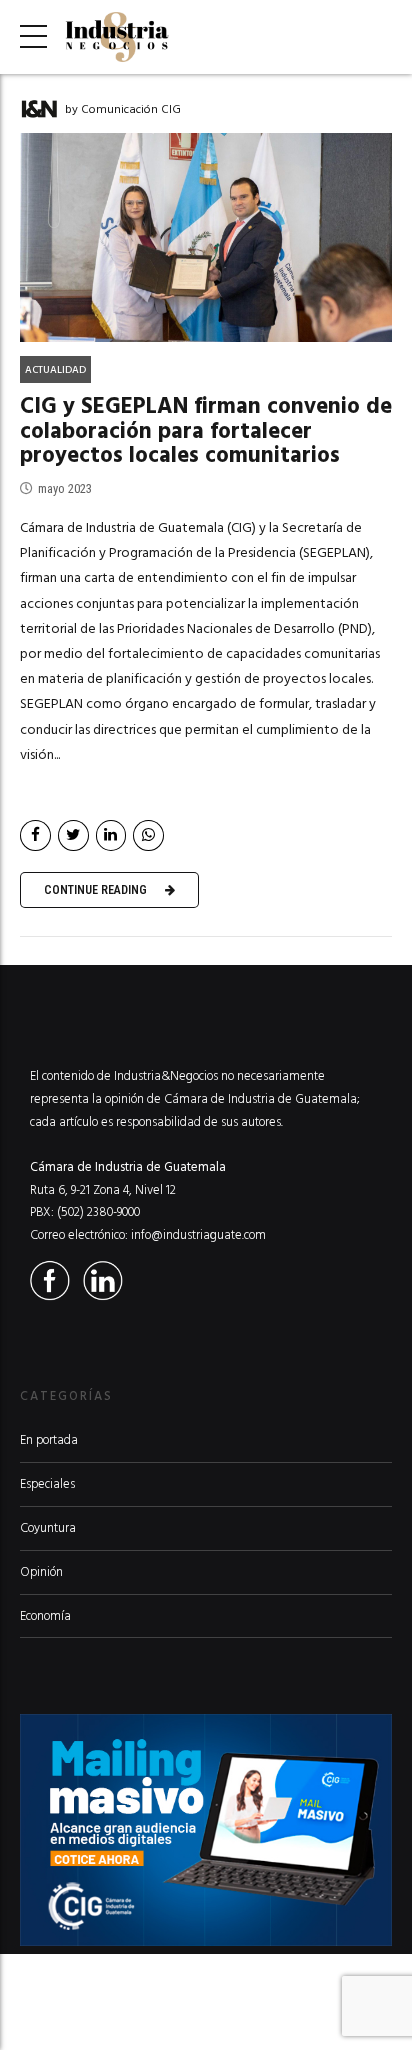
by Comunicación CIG (123, 109)
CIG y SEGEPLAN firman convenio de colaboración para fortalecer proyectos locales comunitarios (206, 431)
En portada (49, 1440)
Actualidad (55, 370)
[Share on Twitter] (73, 835)
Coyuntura (48, 1528)
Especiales (47, 1484)
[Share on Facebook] (35, 835)
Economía (45, 1616)
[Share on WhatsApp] (148, 835)
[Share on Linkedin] (111, 835)
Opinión (41, 1572)
